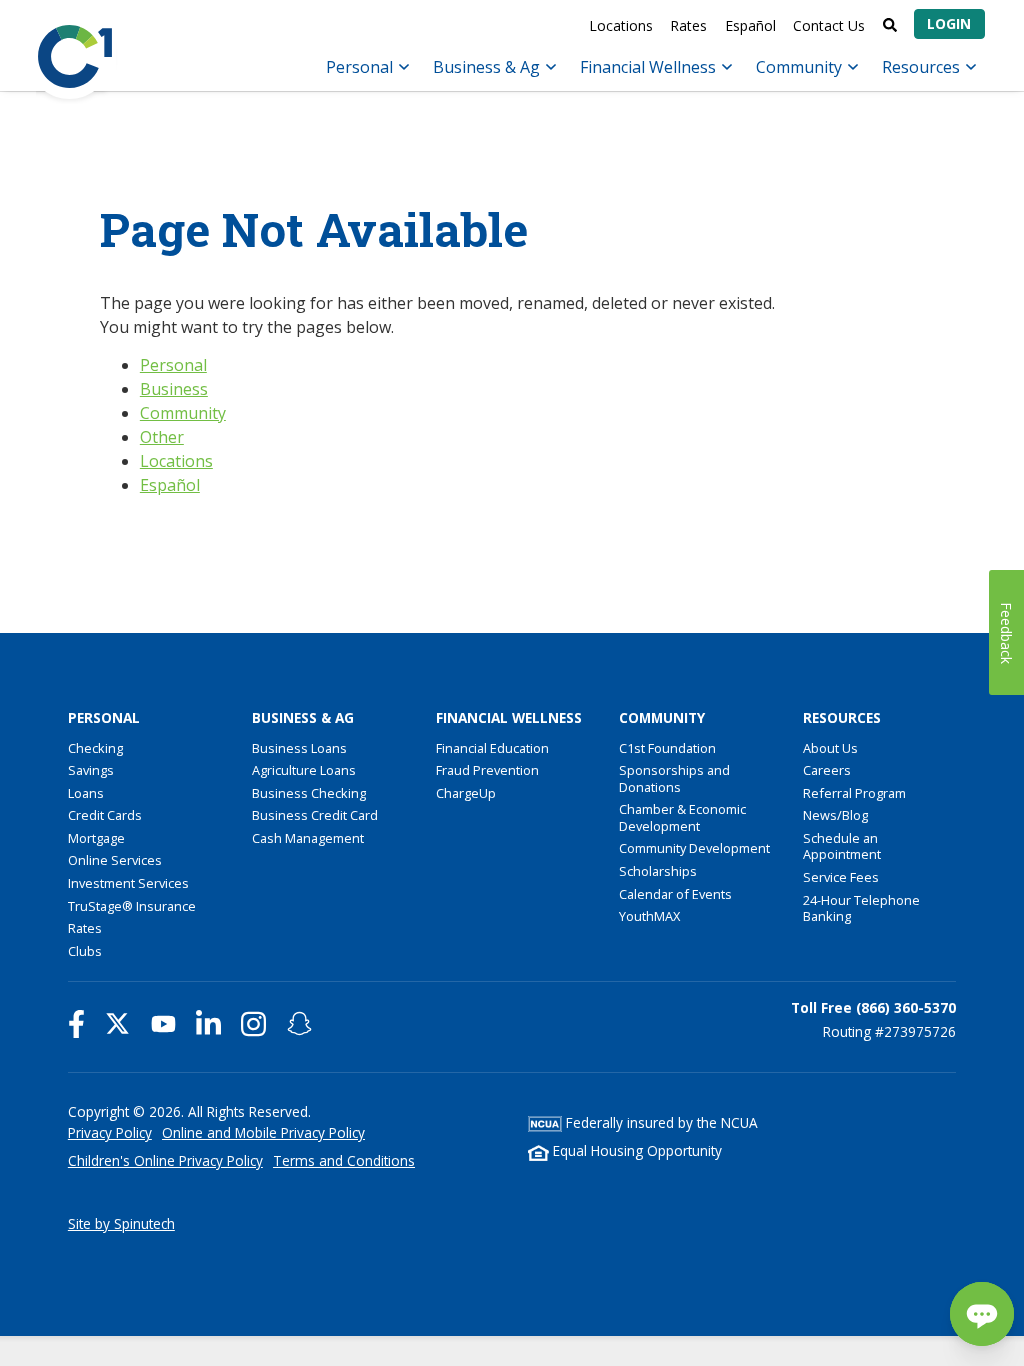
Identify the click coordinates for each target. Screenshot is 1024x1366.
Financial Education (492, 748)
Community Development (694, 848)
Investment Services (128, 883)
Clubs (85, 951)
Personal (361, 67)
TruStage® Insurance (132, 906)
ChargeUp (466, 793)
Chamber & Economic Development (682, 817)
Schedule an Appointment (842, 846)
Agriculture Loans (304, 770)
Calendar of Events (675, 894)
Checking (95, 748)
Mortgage (96, 838)
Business (174, 389)
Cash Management (308, 838)
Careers (827, 770)
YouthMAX (649, 916)
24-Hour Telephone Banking (861, 908)
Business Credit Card (315, 815)
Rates (688, 25)
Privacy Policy (110, 1132)
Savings (91, 770)
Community (801, 67)
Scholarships (658, 871)
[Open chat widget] (982, 1314)
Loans (86, 793)
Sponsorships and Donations (674, 778)
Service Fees (841, 877)
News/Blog (835, 815)
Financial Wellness (650, 67)
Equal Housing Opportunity (635, 1150)
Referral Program (854, 793)
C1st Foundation (667, 748)
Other (162, 437)
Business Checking (309, 793)
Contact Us (829, 25)
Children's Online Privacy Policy (165, 1160)
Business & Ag (488, 67)
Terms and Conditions (344, 1160)
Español (750, 25)
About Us (830, 748)
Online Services (115, 860)
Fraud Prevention (487, 770)
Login (949, 23)
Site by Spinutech (121, 1223)
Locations (621, 25)
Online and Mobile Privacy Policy (263, 1132)
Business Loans (299, 748)
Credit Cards (105, 815)
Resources (923, 67)
